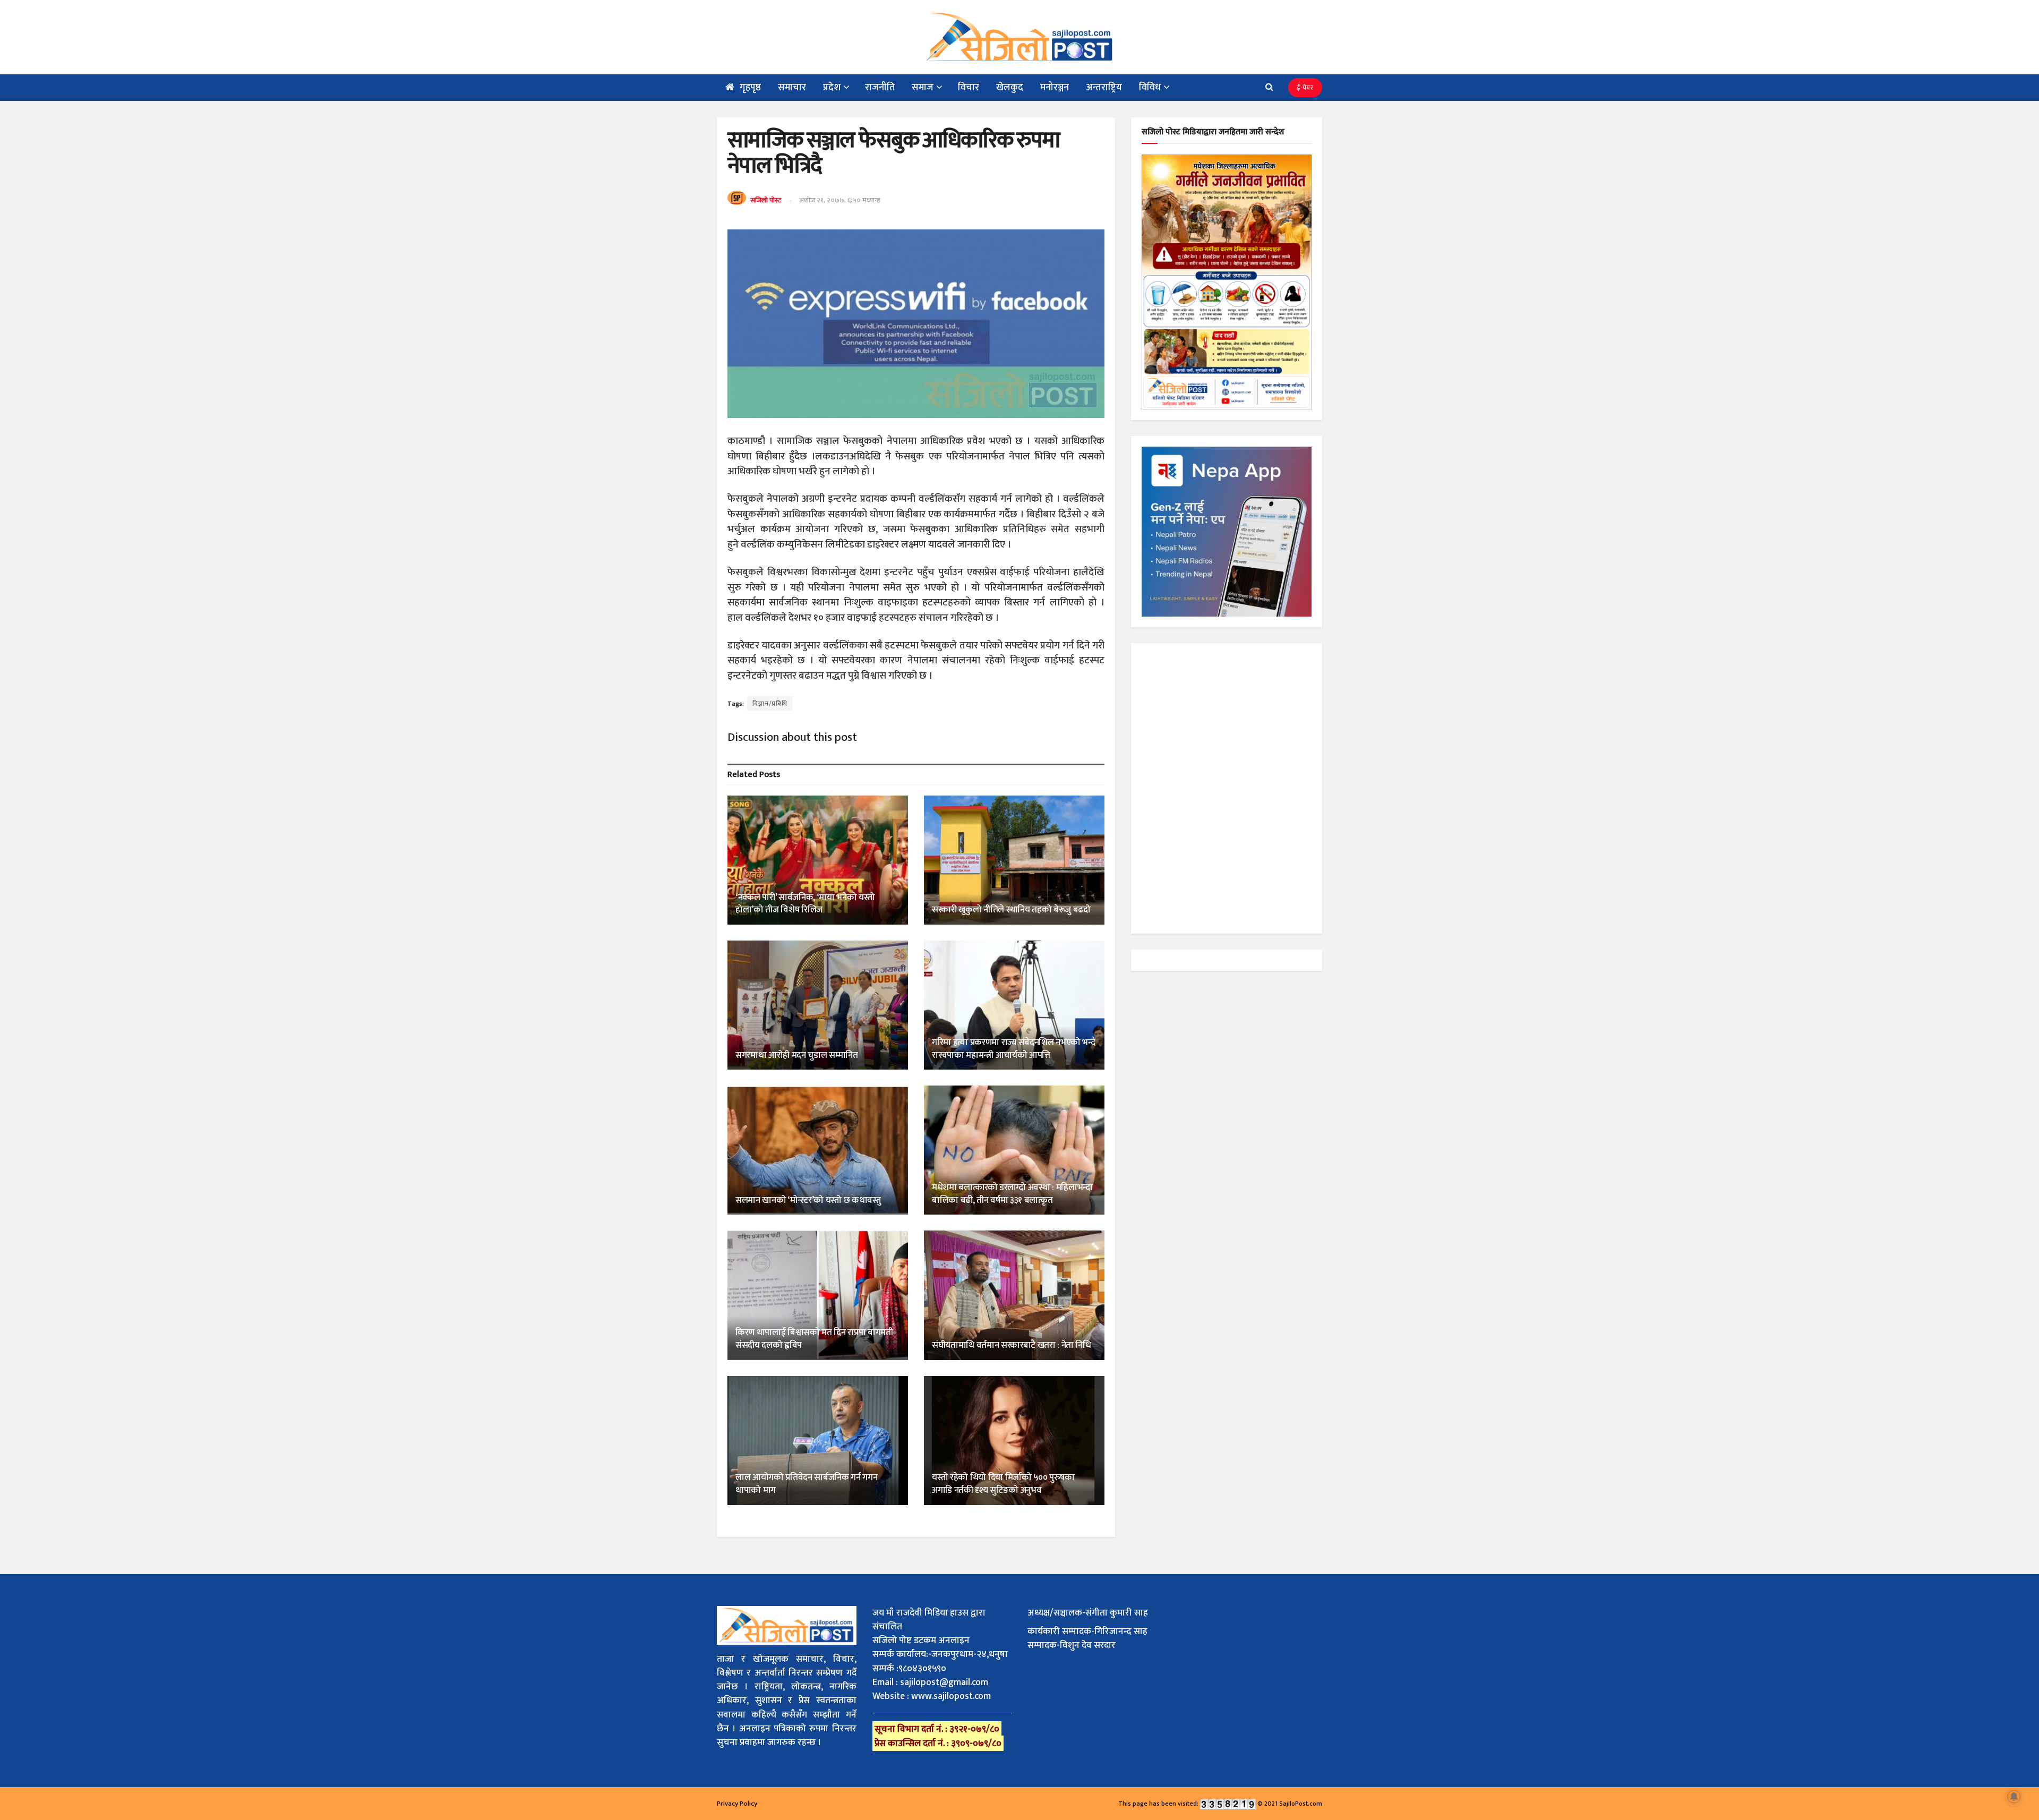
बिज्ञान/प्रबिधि (770, 704)
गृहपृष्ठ (750, 88)
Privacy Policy (737, 1804)
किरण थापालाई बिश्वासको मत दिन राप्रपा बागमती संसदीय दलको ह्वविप (814, 1339)
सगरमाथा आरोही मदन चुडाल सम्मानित (797, 1055)
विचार (969, 88)
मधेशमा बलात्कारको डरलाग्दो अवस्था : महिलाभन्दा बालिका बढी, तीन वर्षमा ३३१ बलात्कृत (1012, 1194)
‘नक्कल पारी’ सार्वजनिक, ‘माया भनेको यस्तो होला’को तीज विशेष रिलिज (805, 904)
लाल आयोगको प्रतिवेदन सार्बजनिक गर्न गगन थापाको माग (806, 1484)
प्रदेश (832, 88)
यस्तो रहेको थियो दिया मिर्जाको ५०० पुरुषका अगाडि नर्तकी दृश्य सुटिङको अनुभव (1003, 1484)
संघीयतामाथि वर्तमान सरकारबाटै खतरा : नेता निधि (1012, 1345)
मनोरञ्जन (1055, 88)
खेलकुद (1010, 88)
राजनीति (880, 88)
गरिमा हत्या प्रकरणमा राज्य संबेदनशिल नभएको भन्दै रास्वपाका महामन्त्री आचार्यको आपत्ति (1014, 1049)
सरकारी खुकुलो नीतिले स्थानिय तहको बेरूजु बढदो (1011, 910)
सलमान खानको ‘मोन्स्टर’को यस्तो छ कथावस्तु (808, 1200)
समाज (923, 88)
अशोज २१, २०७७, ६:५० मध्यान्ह (840, 200)
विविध (1150, 88)
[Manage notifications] (2014, 1797)
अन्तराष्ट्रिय (1104, 88)
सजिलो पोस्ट (766, 200)
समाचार (792, 88)
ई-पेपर (1305, 88)
